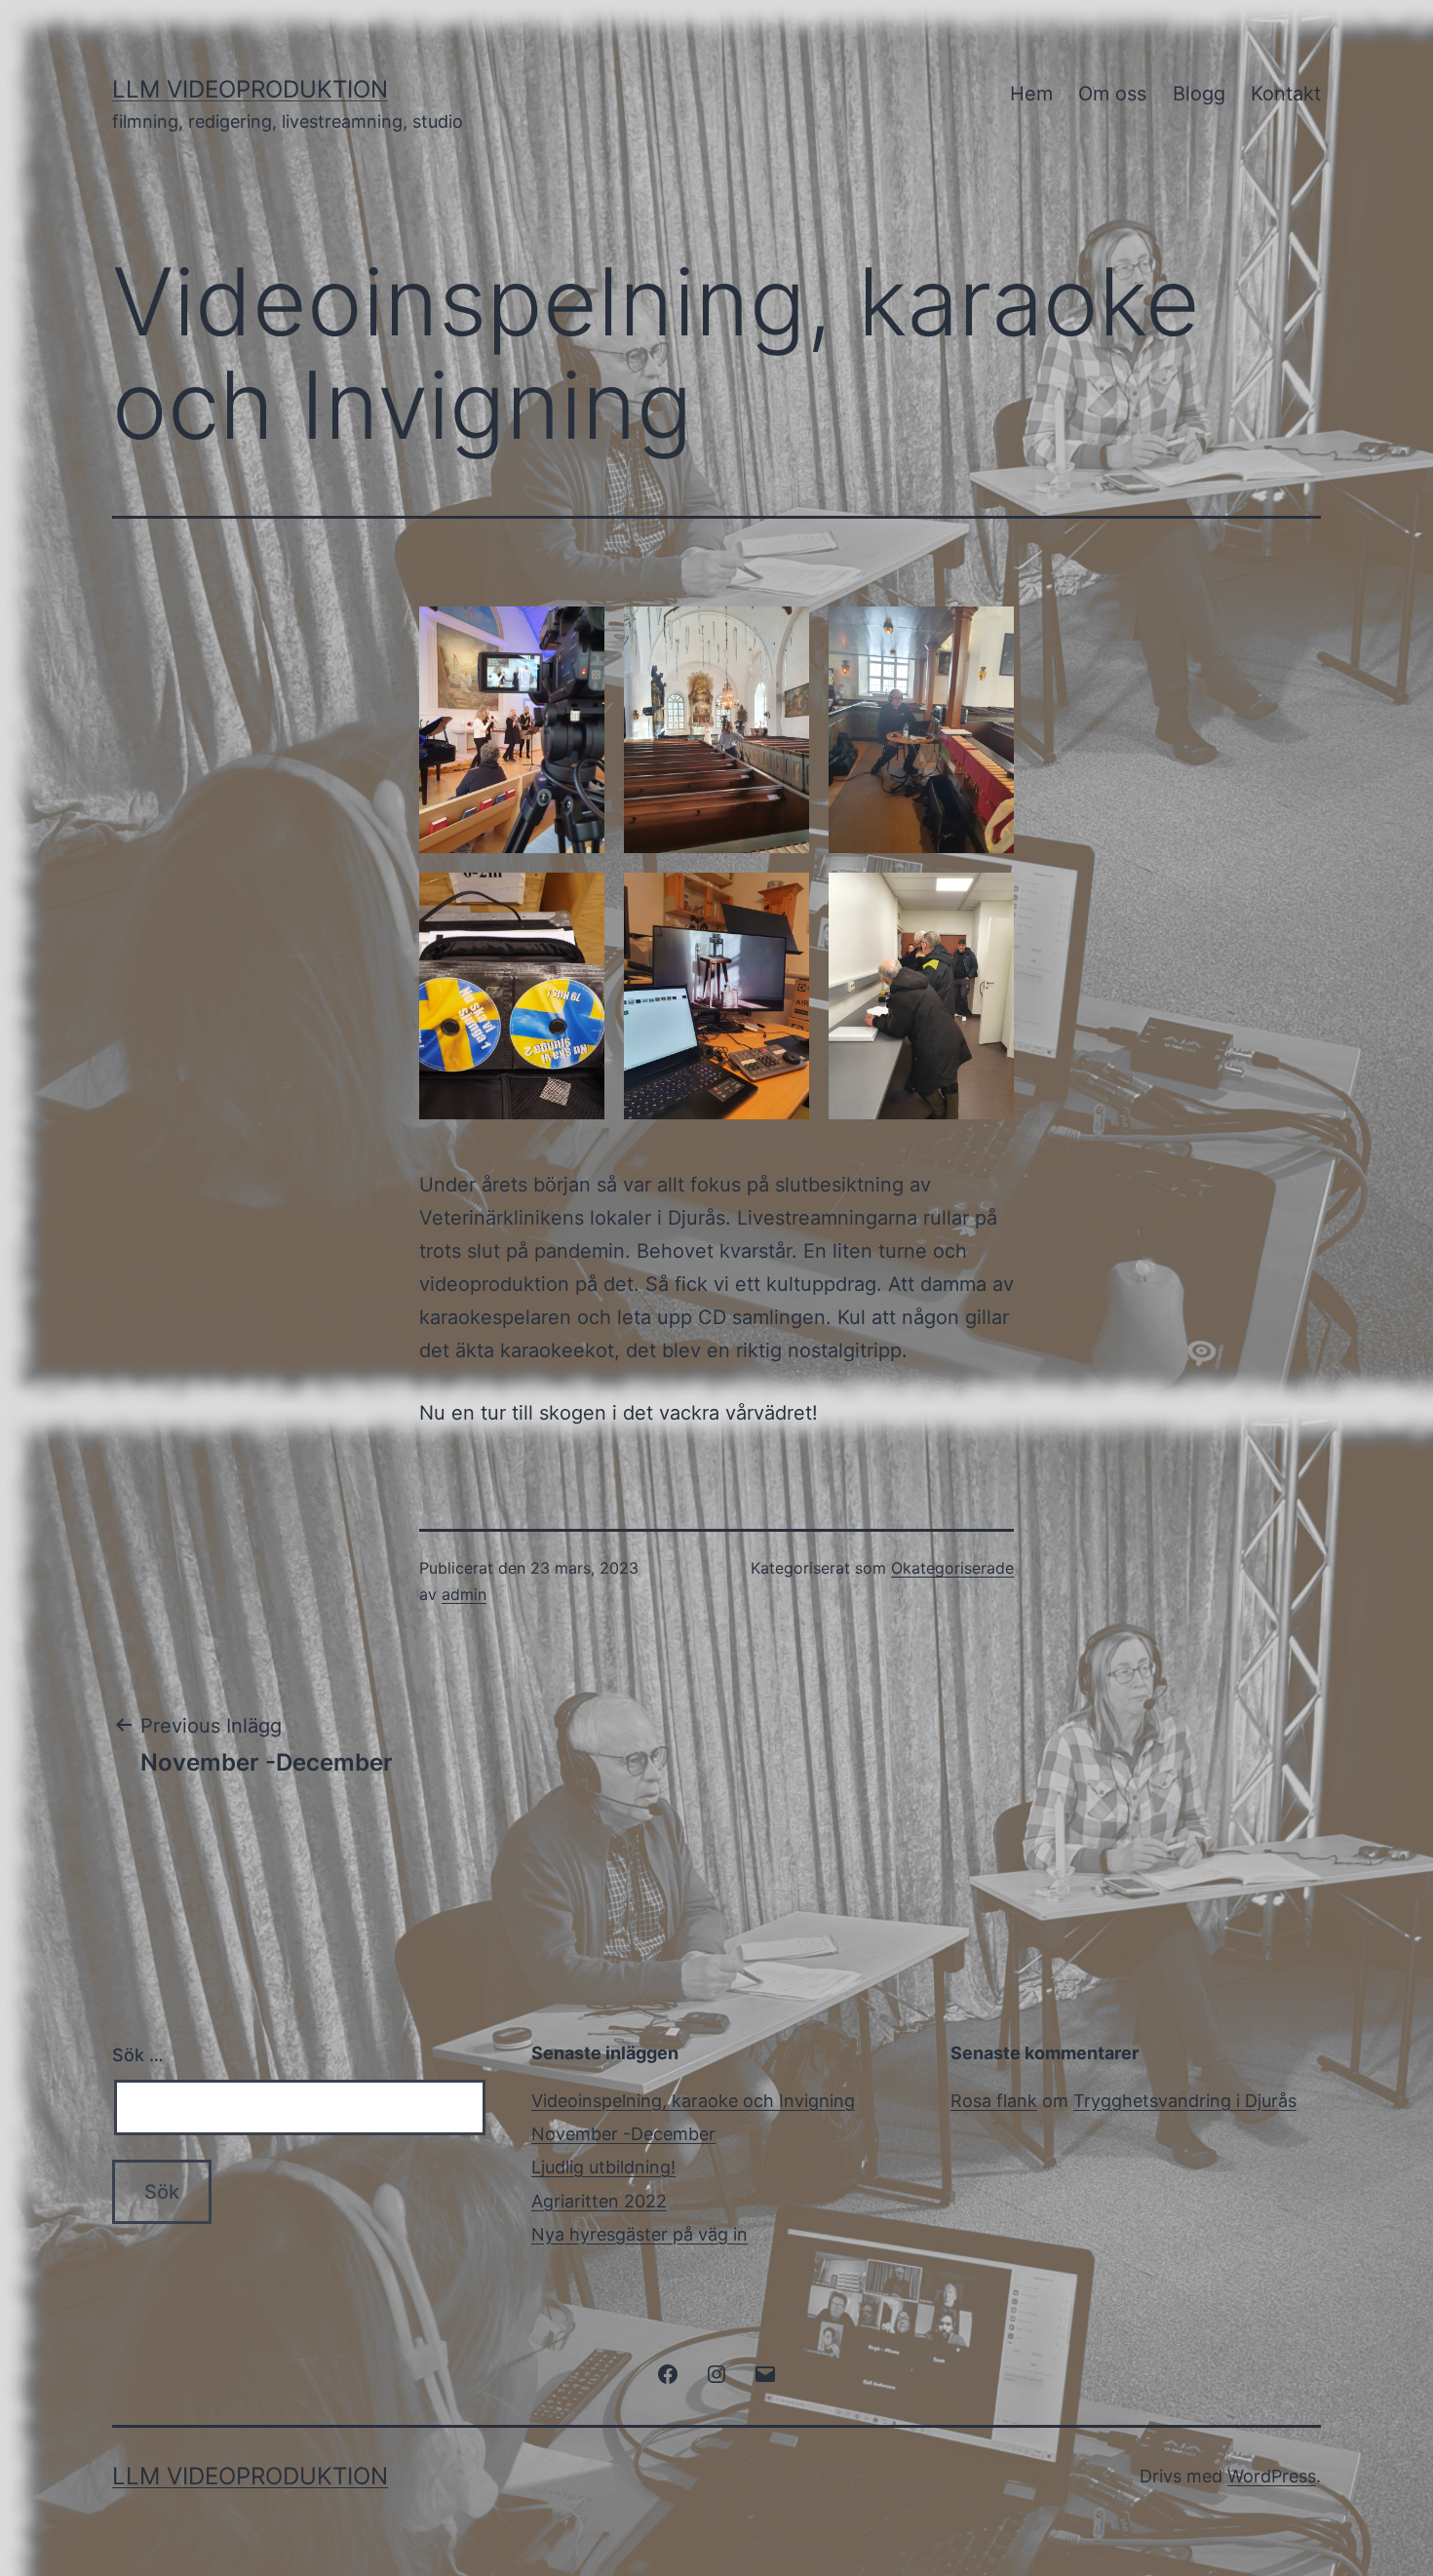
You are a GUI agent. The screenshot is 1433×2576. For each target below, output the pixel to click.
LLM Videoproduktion (250, 89)
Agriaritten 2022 (599, 2201)
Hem (1031, 94)
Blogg (1199, 94)
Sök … (138, 2055)
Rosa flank (994, 2101)
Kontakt (1286, 94)
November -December (623, 2134)
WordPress (1272, 2476)
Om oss (1112, 94)
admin (464, 1594)
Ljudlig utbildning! (603, 2167)
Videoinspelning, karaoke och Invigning (693, 2101)
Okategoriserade (952, 1568)
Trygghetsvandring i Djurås (1185, 2101)
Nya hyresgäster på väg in (639, 2234)
